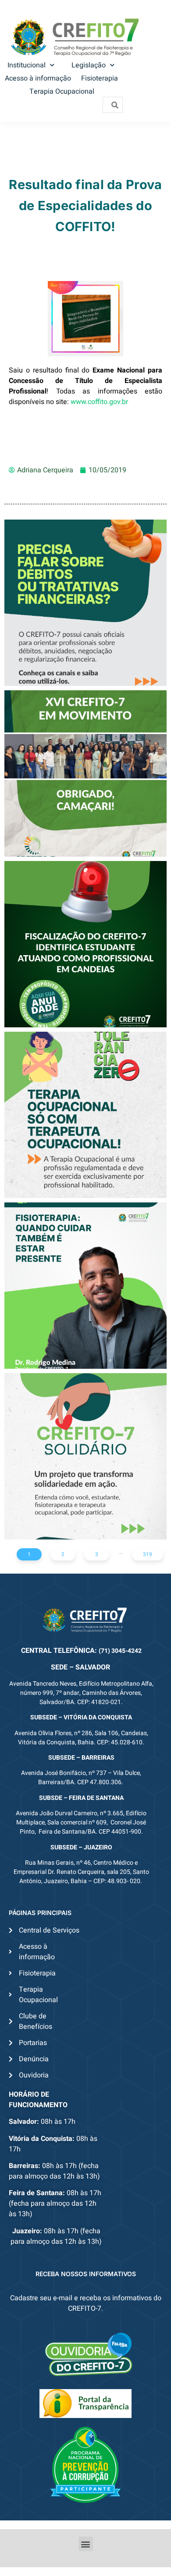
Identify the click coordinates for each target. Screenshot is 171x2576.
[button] (86, 2544)
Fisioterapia (100, 78)
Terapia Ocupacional (62, 91)
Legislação (89, 65)
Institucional (27, 65)
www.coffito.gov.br (100, 402)
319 (148, 1554)
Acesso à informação (38, 78)
